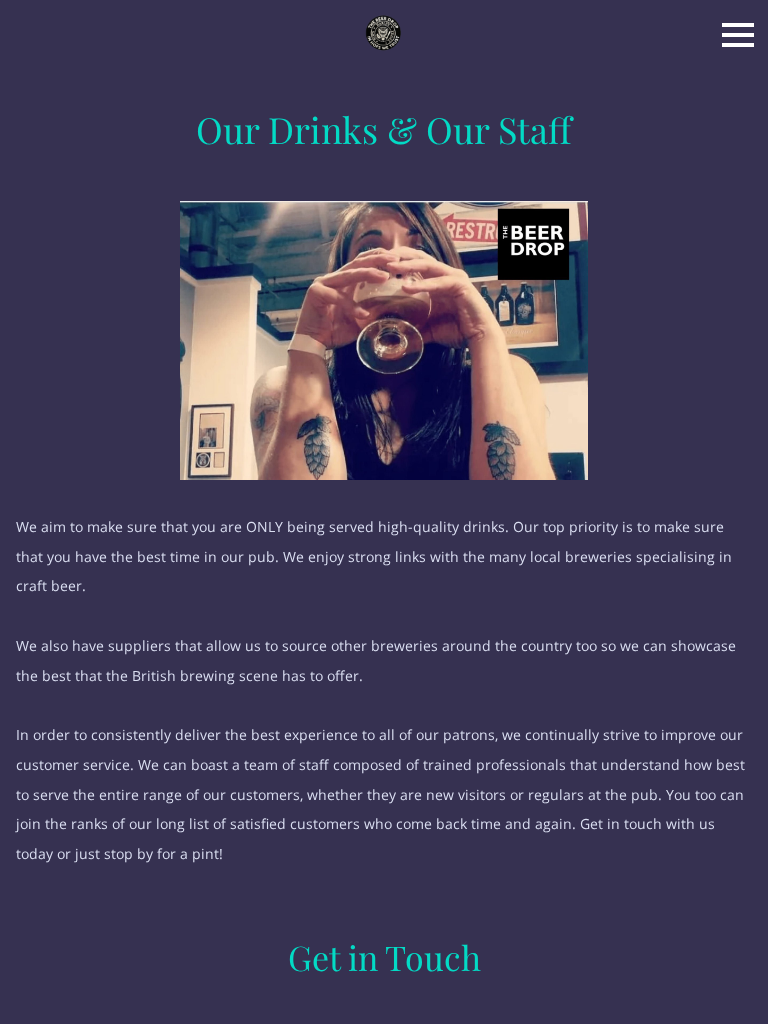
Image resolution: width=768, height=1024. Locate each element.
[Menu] (738, 35)
